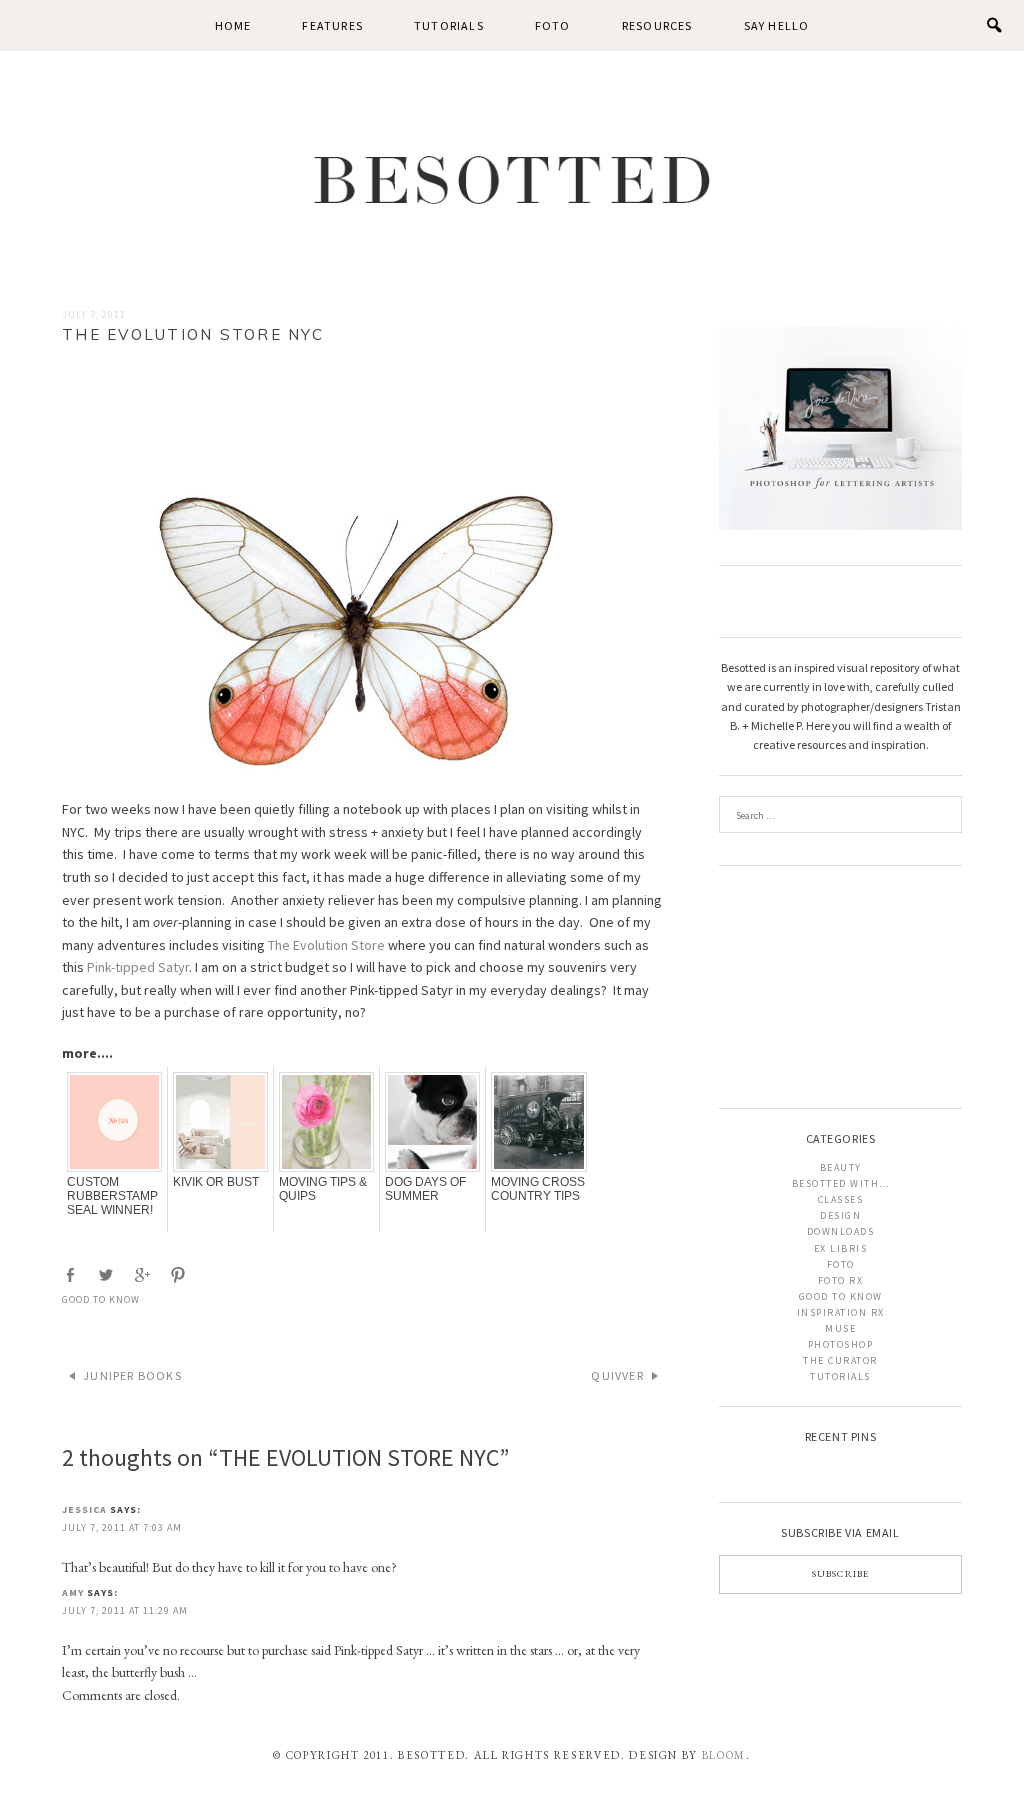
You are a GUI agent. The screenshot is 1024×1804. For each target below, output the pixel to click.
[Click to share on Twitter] (108, 1275)
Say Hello (777, 25)
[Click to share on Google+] (144, 1275)
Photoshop (841, 1344)
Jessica (84, 1509)
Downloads (841, 1231)
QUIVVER (617, 1375)
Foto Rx (841, 1280)
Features (332, 25)
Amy (73, 1592)
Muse (840, 1328)
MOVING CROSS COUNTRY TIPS (538, 1189)
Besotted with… (841, 1183)
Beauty (841, 1167)
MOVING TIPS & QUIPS (323, 1189)
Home (233, 25)
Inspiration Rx (841, 1312)
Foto (553, 25)
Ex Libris (841, 1248)
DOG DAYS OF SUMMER (425, 1189)
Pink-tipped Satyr (138, 967)
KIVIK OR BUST (216, 1182)
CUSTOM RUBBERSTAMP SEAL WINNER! (112, 1196)
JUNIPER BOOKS (132, 1375)
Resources (657, 25)
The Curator (840, 1360)
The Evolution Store (326, 945)
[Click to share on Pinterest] (180, 1275)
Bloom (724, 1755)
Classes (841, 1199)
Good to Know (101, 1299)
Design (840, 1215)
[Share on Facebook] (72, 1275)
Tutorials (449, 25)
